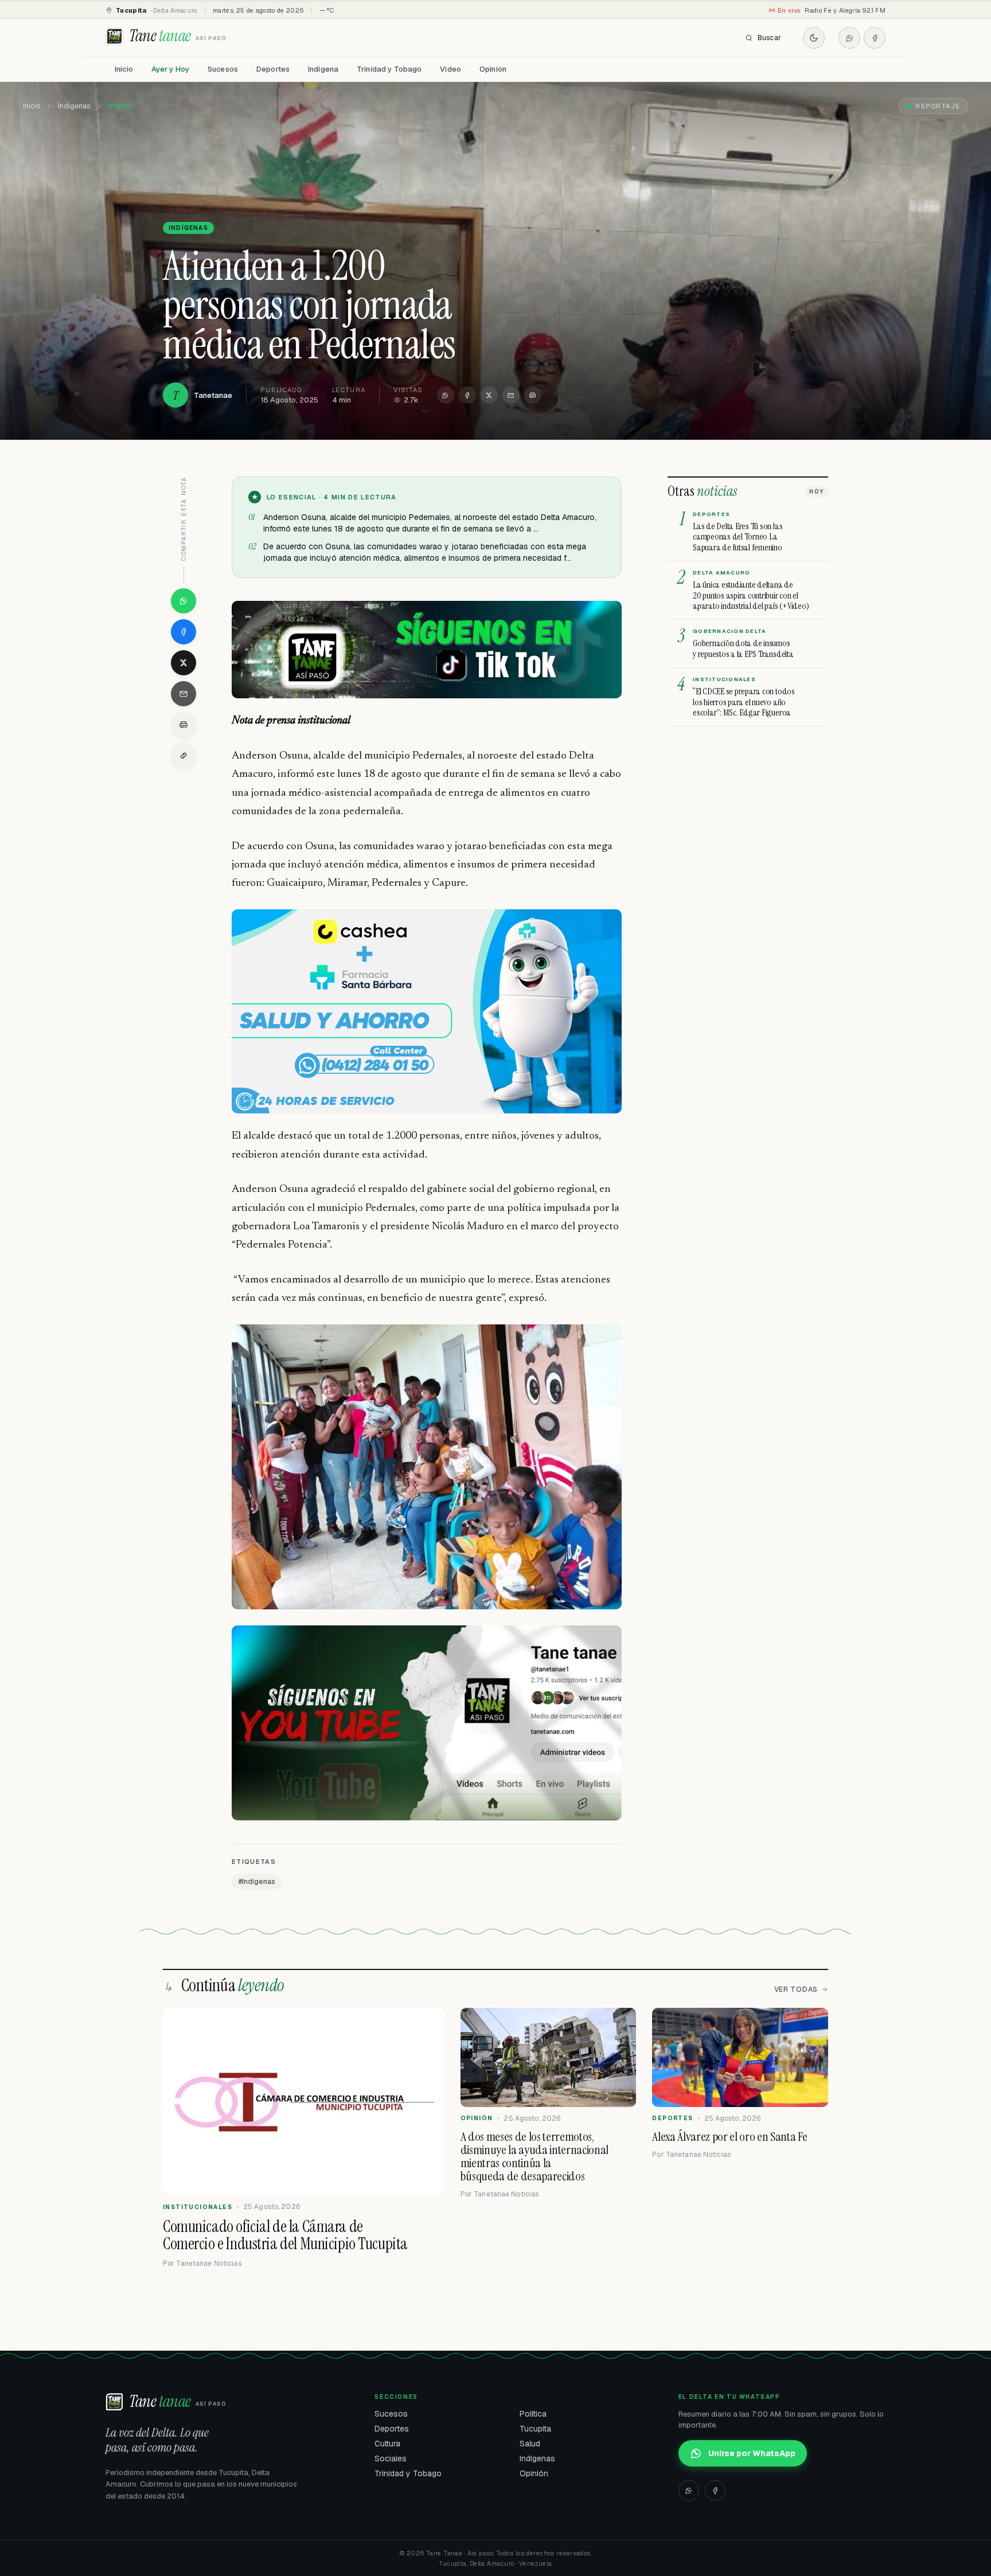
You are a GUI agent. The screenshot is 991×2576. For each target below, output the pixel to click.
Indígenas (74, 106)
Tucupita (535, 2429)
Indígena (323, 69)
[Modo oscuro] (814, 38)
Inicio (124, 69)
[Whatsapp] (849, 38)
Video (450, 69)
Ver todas (796, 1989)
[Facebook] (875, 38)
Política (533, 2414)
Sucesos (223, 69)
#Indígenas (257, 1882)
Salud (530, 2444)
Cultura (387, 2444)
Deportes (273, 69)
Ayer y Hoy (170, 69)
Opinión (493, 69)
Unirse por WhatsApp (752, 2453)
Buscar (769, 38)
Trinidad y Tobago (389, 69)
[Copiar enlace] (184, 756)
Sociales (391, 2458)
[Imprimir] (533, 395)
